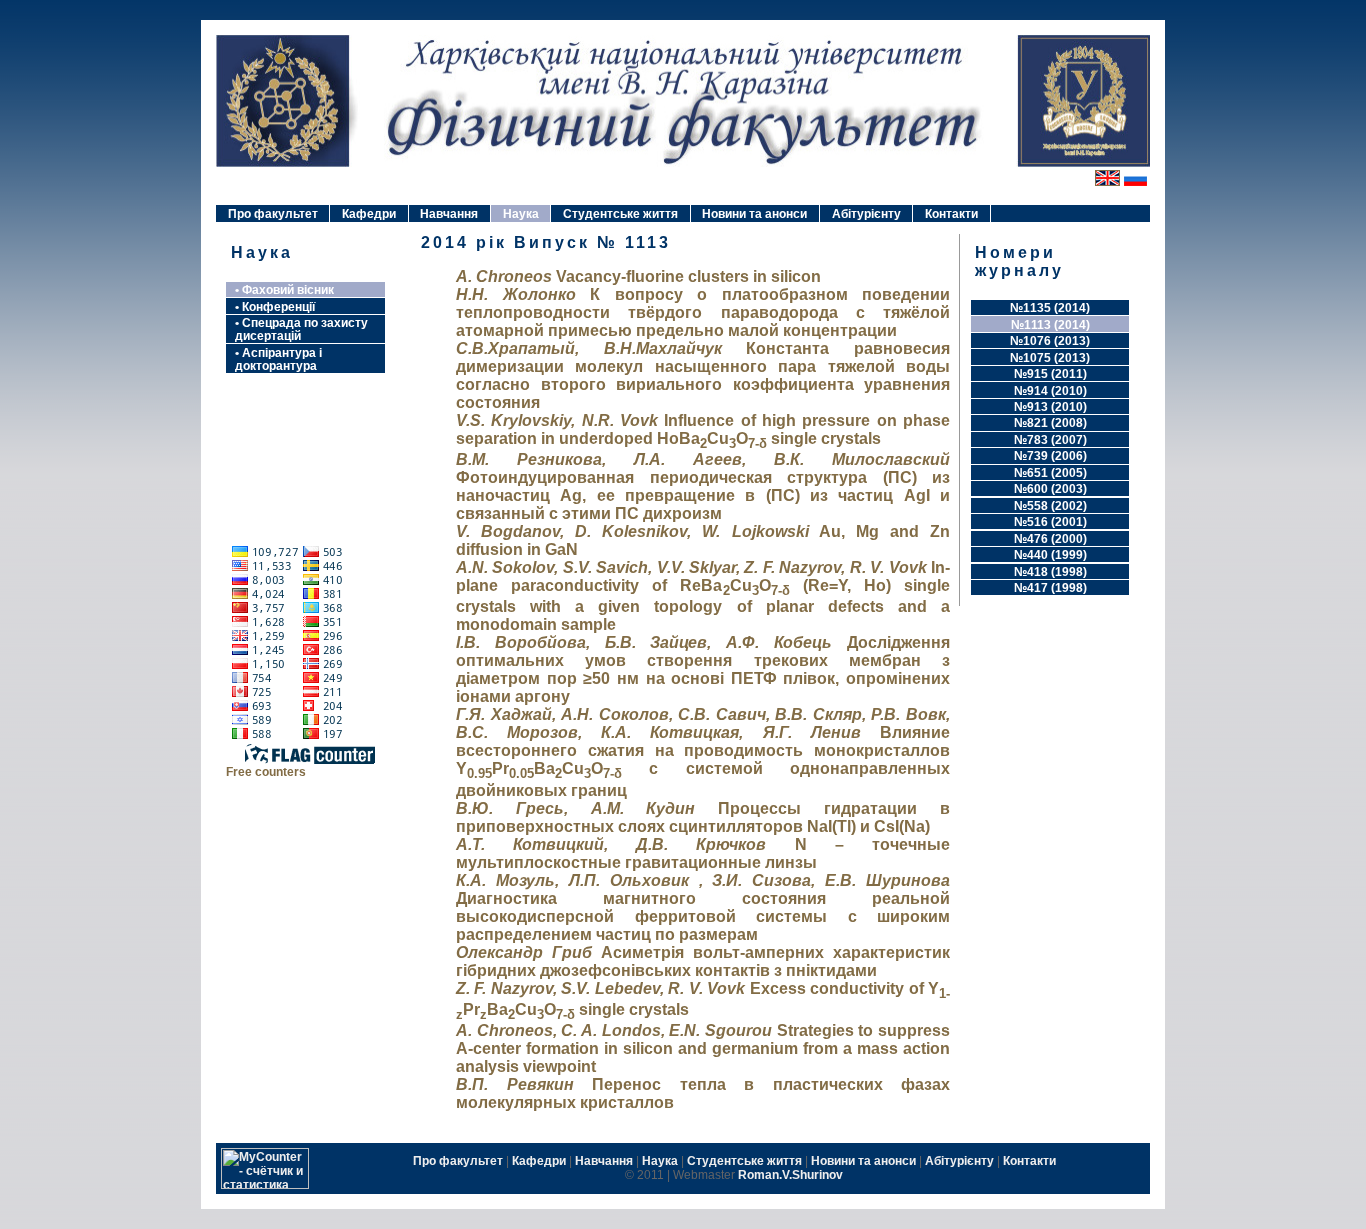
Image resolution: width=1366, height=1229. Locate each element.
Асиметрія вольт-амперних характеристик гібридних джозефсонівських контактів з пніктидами (703, 961)
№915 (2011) (1050, 373)
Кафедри (369, 213)
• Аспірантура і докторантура (278, 359)
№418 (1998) (1050, 571)
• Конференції (275, 306)
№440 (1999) (1050, 554)
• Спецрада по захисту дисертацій (301, 329)
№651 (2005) (1050, 472)
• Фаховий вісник (284, 289)
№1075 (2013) (1050, 357)
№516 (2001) (1050, 521)
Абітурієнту (866, 213)
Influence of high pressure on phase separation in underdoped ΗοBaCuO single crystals (703, 429)
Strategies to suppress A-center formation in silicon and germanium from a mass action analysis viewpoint (703, 1048)
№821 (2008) (1050, 422)
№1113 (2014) (1050, 324)
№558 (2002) (1050, 505)
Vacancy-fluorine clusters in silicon (638, 276)
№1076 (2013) (1050, 340)
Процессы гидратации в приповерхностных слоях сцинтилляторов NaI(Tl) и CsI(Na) (703, 817)
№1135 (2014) (1050, 307)
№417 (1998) (1050, 587)
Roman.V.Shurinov (790, 1175)
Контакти (951, 213)
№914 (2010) (1050, 390)
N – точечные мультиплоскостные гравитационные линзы (703, 853)
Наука (521, 213)
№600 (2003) (1050, 488)
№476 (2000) (1050, 538)
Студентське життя (620, 213)
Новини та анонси (754, 213)
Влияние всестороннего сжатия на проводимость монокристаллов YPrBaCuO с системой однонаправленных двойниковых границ (703, 752)
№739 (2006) (1050, 455)
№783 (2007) (1050, 439)
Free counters (266, 771)
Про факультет (273, 213)
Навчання (449, 213)
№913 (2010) (1050, 406)
